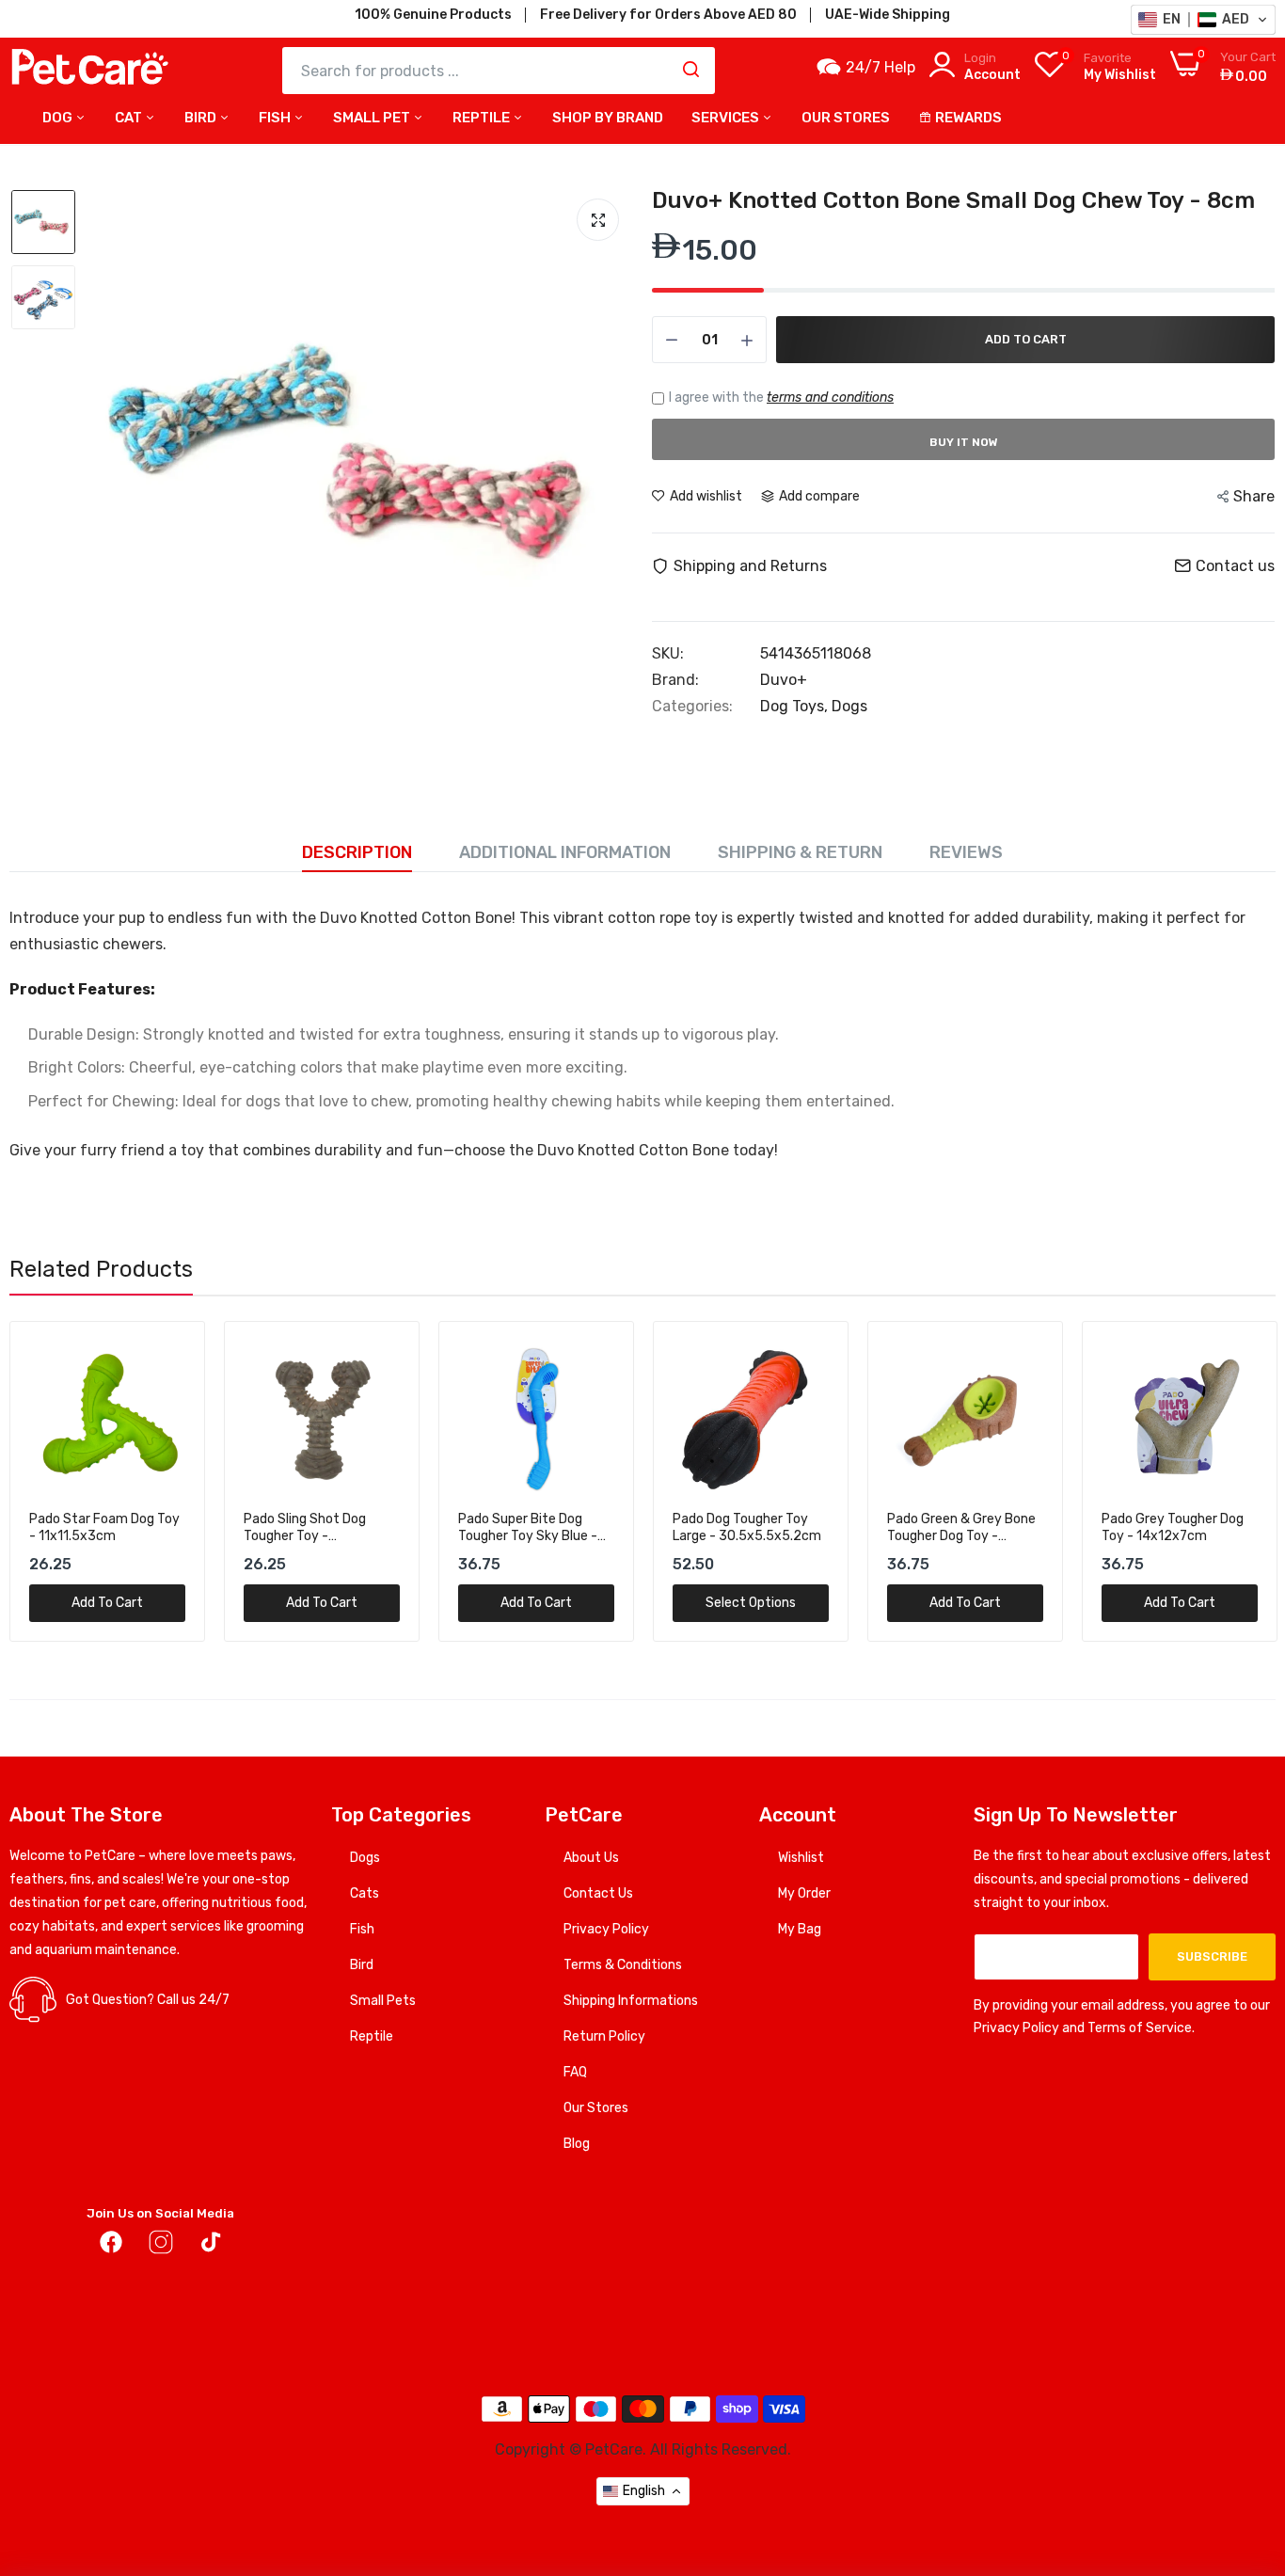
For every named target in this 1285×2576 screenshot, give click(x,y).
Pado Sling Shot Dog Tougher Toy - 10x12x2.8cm (305, 1528)
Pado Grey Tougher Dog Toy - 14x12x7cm (1173, 1527)
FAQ (575, 2072)
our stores (846, 118)
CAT (130, 118)
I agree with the (781, 398)
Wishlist (801, 1858)
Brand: (675, 680)
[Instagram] (161, 2246)
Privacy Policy (606, 1929)
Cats (365, 1893)
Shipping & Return (800, 852)
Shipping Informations (631, 2001)
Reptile (372, 2036)
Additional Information (565, 852)
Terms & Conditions (623, 1965)
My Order (804, 1893)
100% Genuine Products (433, 15)
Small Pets (383, 2001)
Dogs (849, 706)
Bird (202, 118)
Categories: (692, 707)
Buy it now (964, 442)
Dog (59, 118)
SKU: (668, 654)
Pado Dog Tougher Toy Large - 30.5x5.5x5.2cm (747, 1527)
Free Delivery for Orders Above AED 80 (668, 15)
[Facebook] (111, 2246)
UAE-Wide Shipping (888, 15)
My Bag (800, 1929)
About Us (591, 1858)
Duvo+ (784, 680)
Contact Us (598, 1893)
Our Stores (596, 2108)
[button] (1203, 20)
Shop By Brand (608, 118)
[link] (169, 1357)
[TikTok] (211, 2246)
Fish (276, 118)
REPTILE (483, 118)
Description (357, 852)
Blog (577, 2144)
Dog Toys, (796, 706)
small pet (373, 118)
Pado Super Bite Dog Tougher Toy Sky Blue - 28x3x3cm (528, 1528)
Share (1254, 496)
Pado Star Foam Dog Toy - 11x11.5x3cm (104, 1527)
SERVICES (727, 118)
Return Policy (604, 2036)
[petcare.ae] (89, 71)
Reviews (966, 852)
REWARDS (968, 118)
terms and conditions (830, 398)
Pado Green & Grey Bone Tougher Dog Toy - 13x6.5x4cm (961, 1528)
